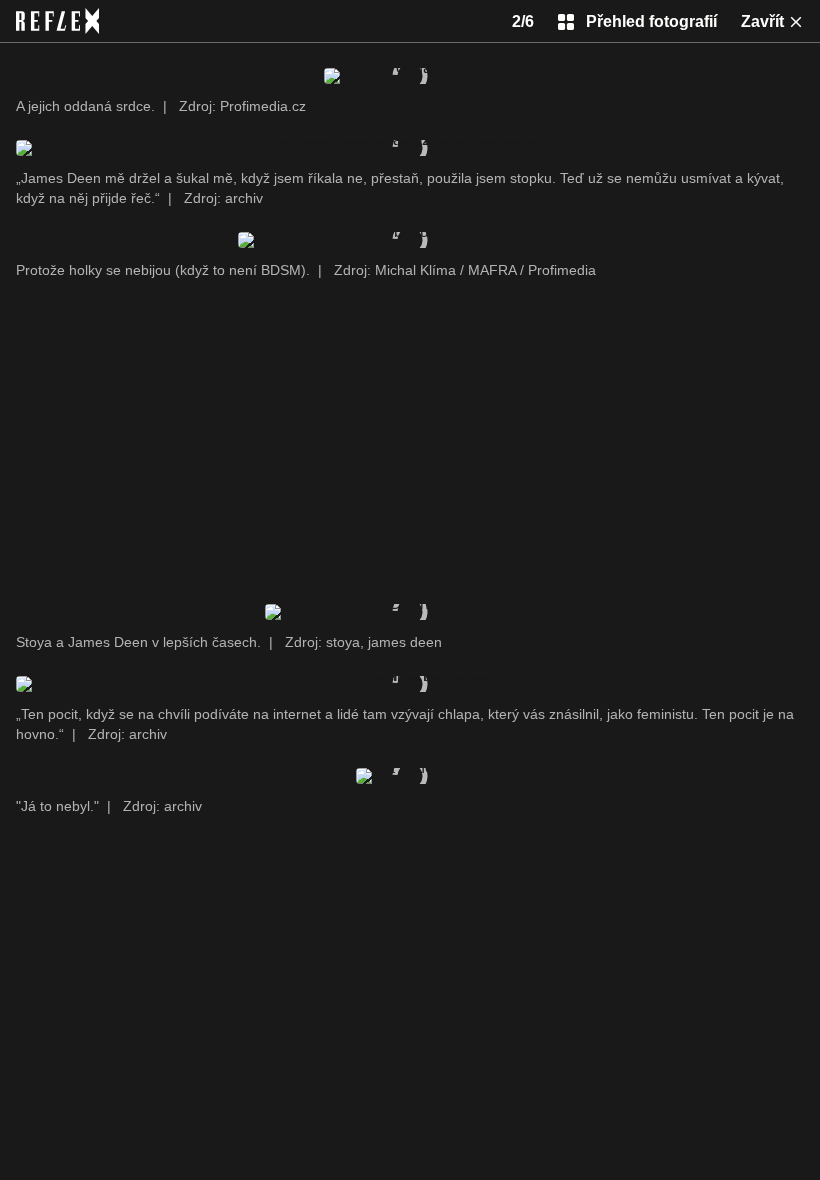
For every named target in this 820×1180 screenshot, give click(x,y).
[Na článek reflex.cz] (57, 21)
